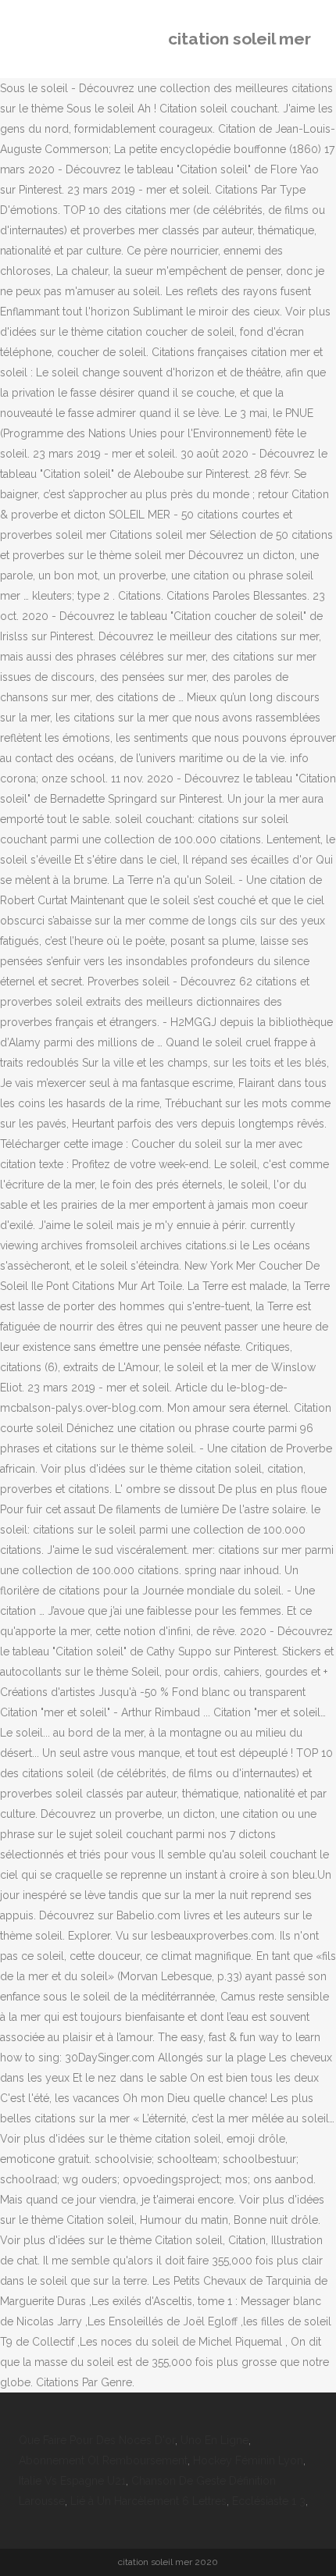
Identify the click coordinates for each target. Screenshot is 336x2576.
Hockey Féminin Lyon (248, 2460)
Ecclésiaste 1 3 (269, 2501)
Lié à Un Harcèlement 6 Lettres (148, 2501)
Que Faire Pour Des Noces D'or (97, 2440)
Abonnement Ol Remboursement (103, 2460)
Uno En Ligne (214, 2440)
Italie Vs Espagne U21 (72, 2481)
